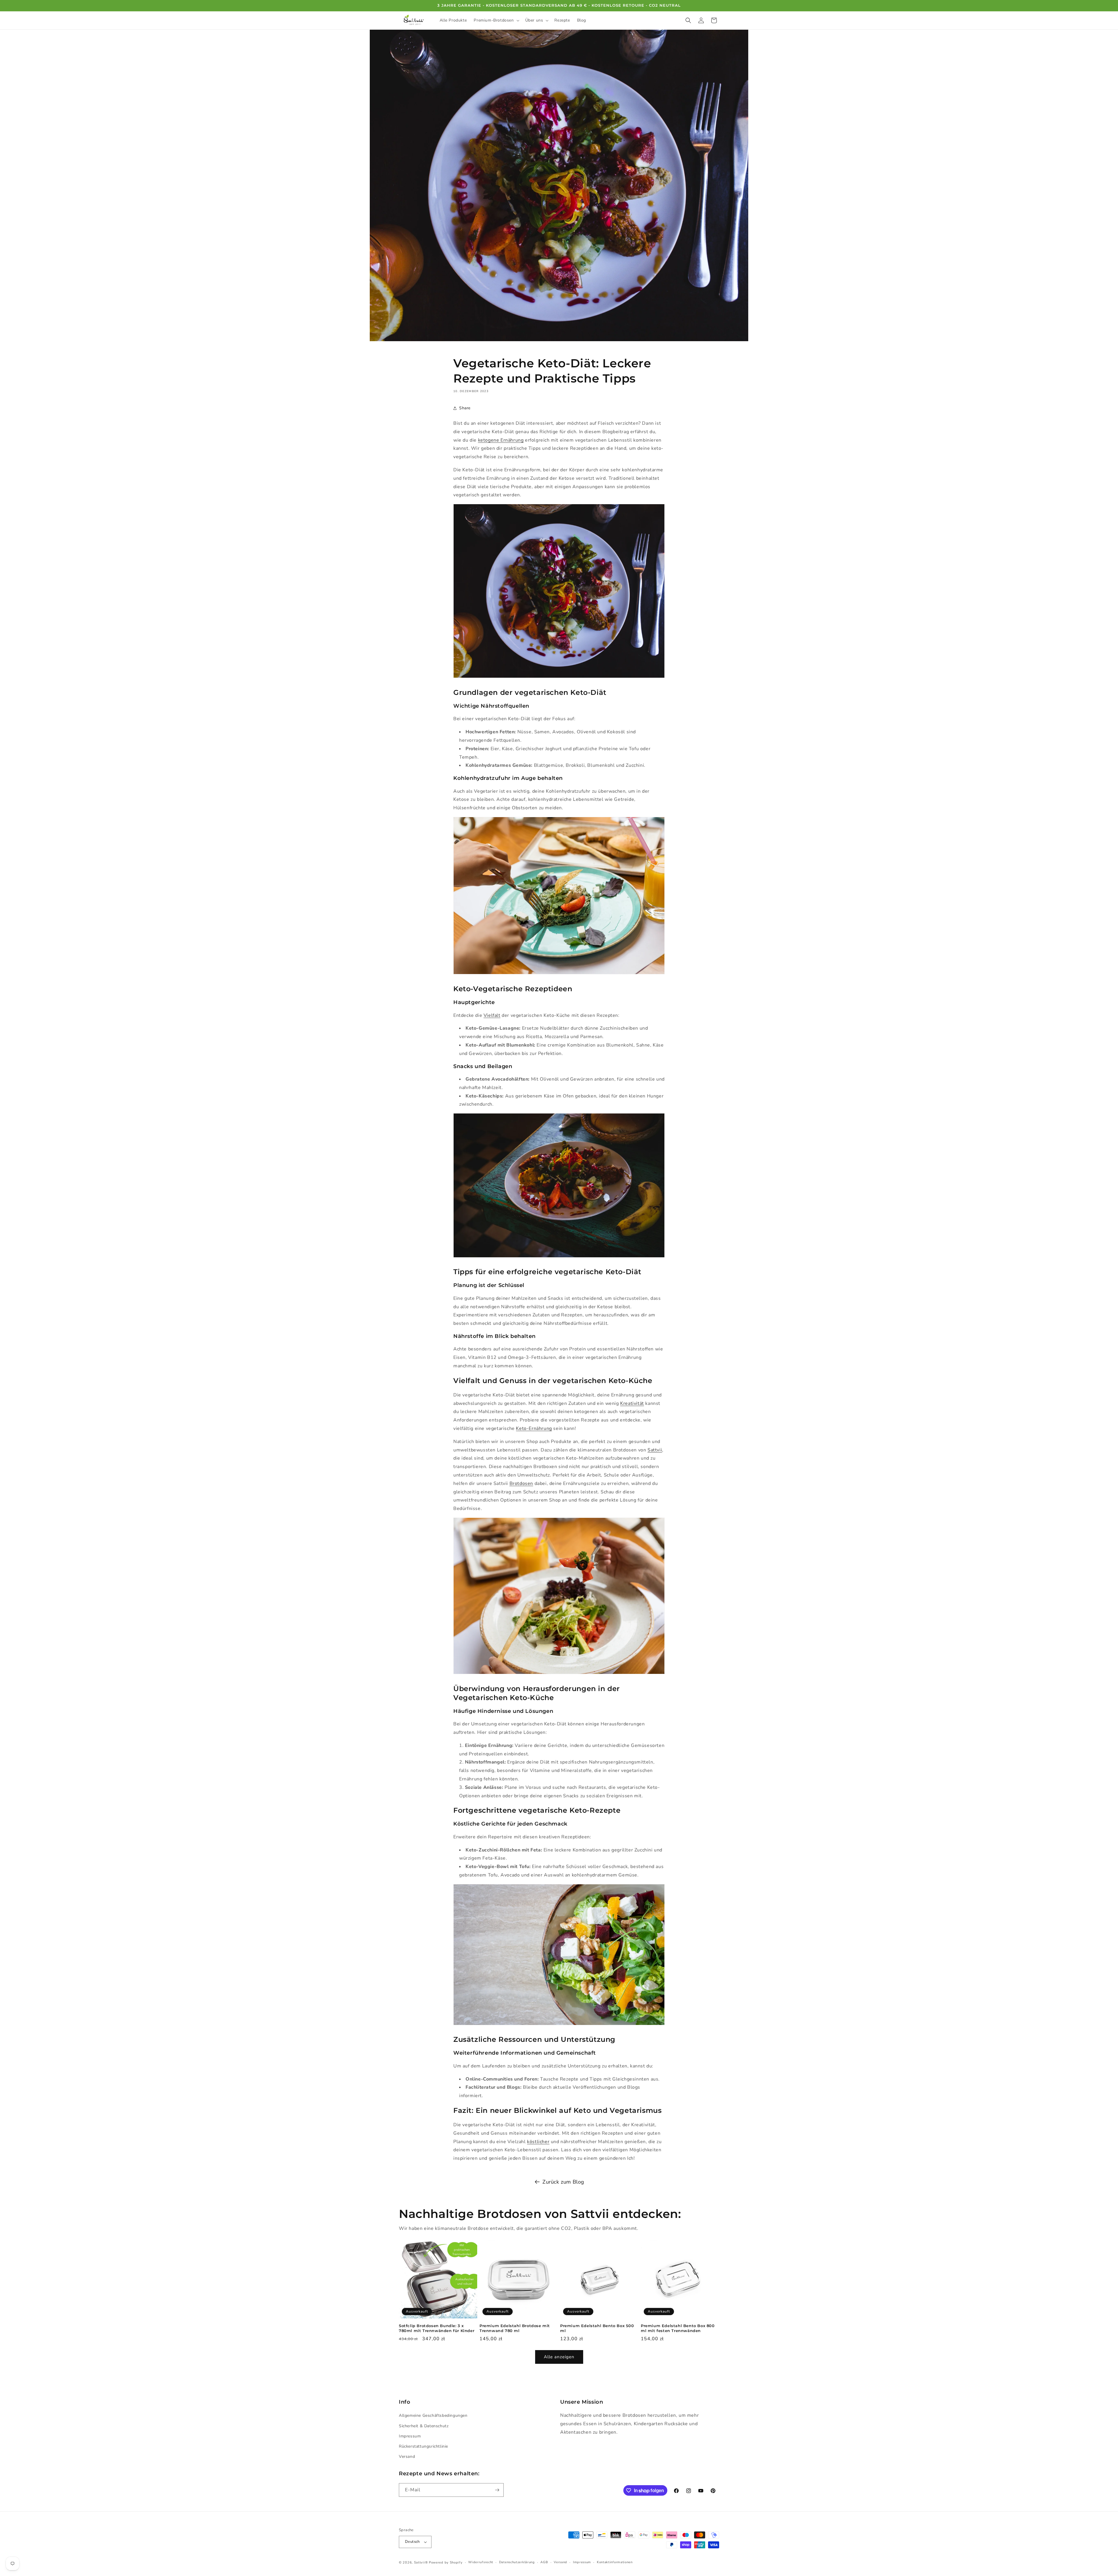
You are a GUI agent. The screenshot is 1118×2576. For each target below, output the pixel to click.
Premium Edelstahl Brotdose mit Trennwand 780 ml (515, 2328)
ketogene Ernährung (501, 440)
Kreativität (632, 1403)
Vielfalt (492, 1015)
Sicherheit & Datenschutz (424, 2426)
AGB (544, 2562)
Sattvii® (421, 2562)
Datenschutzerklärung (517, 2562)
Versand (407, 2457)
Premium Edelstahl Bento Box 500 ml (597, 2328)
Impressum (410, 2436)
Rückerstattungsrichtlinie (423, 2446)
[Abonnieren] (497, 2490)
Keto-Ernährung (534, 1428)
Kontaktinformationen (615, 2562)
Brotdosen (521, 1483)
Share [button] (465, 408)
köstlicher (538, 2142)
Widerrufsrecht (481, 2562)
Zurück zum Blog (563, 2182)
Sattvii (655, 1450)
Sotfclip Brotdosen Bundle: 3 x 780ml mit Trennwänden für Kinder (437, 2328)
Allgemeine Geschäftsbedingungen (433, 2415)
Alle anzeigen (559, 2357)
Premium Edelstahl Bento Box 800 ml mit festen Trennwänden (678, 2328)
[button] (496, 20)
